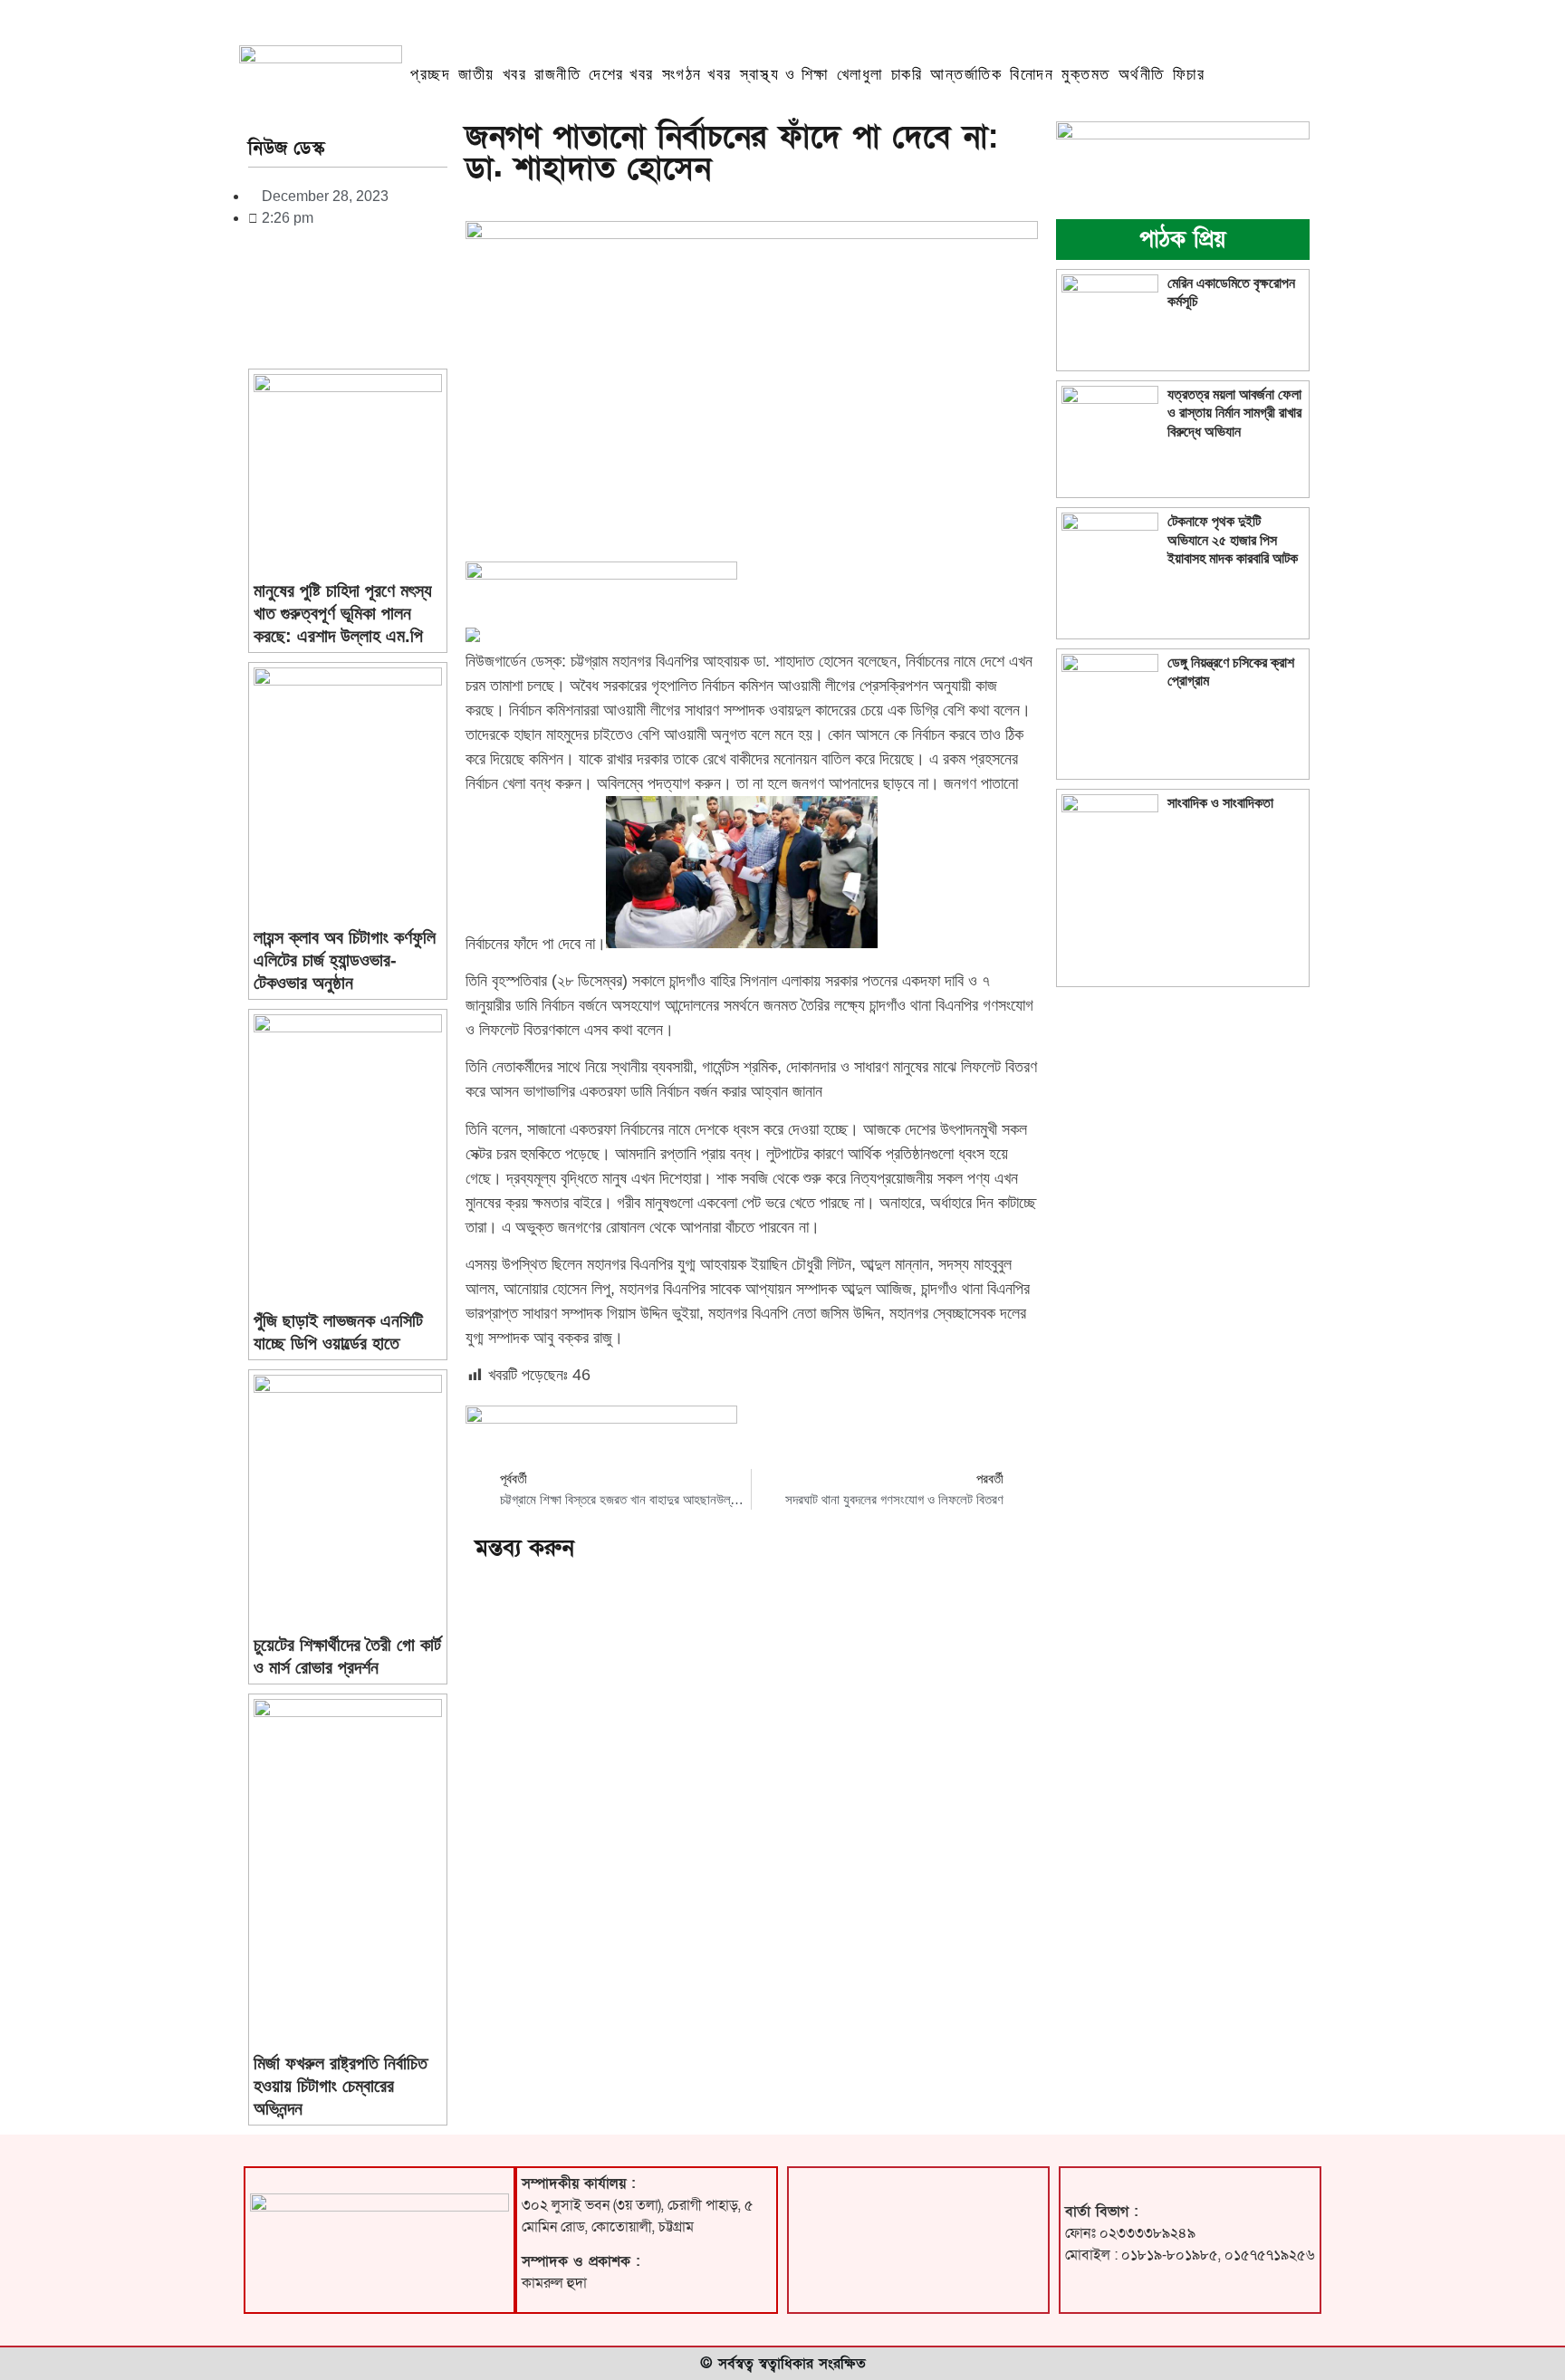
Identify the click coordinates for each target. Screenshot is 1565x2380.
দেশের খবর (621, 74)
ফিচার (1189, 74)
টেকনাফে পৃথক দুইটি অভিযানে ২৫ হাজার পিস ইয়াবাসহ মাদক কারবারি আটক (1233, 539)
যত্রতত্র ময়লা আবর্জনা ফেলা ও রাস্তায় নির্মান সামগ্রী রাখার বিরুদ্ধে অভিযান (1234, 413)
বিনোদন (1032, 74)
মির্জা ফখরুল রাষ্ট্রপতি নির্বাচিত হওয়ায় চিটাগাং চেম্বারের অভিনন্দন (341, 2086)
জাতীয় (476, 74)
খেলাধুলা (860, 74)
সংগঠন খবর (697, 74)
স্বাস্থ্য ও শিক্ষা (784, 74)
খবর (515, 74)
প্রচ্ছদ (430, 74)
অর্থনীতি (1142, 74)
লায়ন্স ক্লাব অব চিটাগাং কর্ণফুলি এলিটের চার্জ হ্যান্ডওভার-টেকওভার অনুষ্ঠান (345, 960)
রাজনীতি (557, 74)
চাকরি (907, 74)
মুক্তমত (1086, 74)
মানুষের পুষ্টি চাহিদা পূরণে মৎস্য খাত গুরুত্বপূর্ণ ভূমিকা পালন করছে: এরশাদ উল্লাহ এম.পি (343, 613)
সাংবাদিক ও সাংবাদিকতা (1220, 803)
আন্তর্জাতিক (966, 74)
